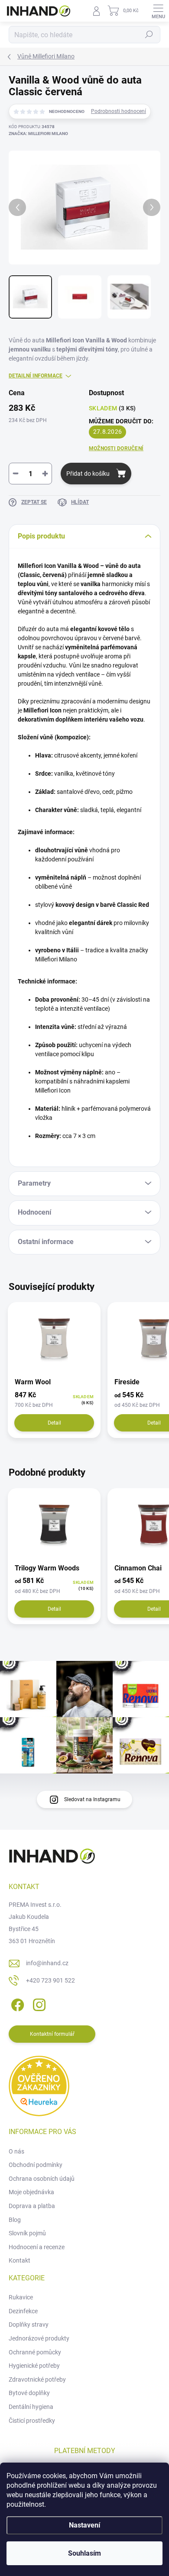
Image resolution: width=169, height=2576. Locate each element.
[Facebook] (16, 2003)
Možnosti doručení (116, 448)
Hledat (149, 35)
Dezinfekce (23, 2311)
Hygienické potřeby (34, 2366)
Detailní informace (36, 376)
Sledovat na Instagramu (92, 1799)
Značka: (38, 134)
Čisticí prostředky (32, 2421)
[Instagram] (38, 2003)
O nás (16, 2151)
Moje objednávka (31, 2192)
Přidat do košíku (88, 474)
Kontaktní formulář (52, 2034)
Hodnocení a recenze (37, 2247)
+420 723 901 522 (50, 1980)
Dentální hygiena (31, 2407)
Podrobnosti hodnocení (119, 111)
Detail (54, 1423)
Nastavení (84, 2525)
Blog (15, 2220)
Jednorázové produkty (39, 2338)
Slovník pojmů (27, 2233)
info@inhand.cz (47, 1963)
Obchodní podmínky (36, 2165)
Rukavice (21, 2297)
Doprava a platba (32, 2206)
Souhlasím (84, 2553)
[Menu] (158, 11)
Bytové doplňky (29, 2393)
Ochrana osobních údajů (42, 2179)
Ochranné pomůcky (35, 2352)
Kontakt (19, 2260)
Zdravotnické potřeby (37, 2379)
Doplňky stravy (29, 2325)
